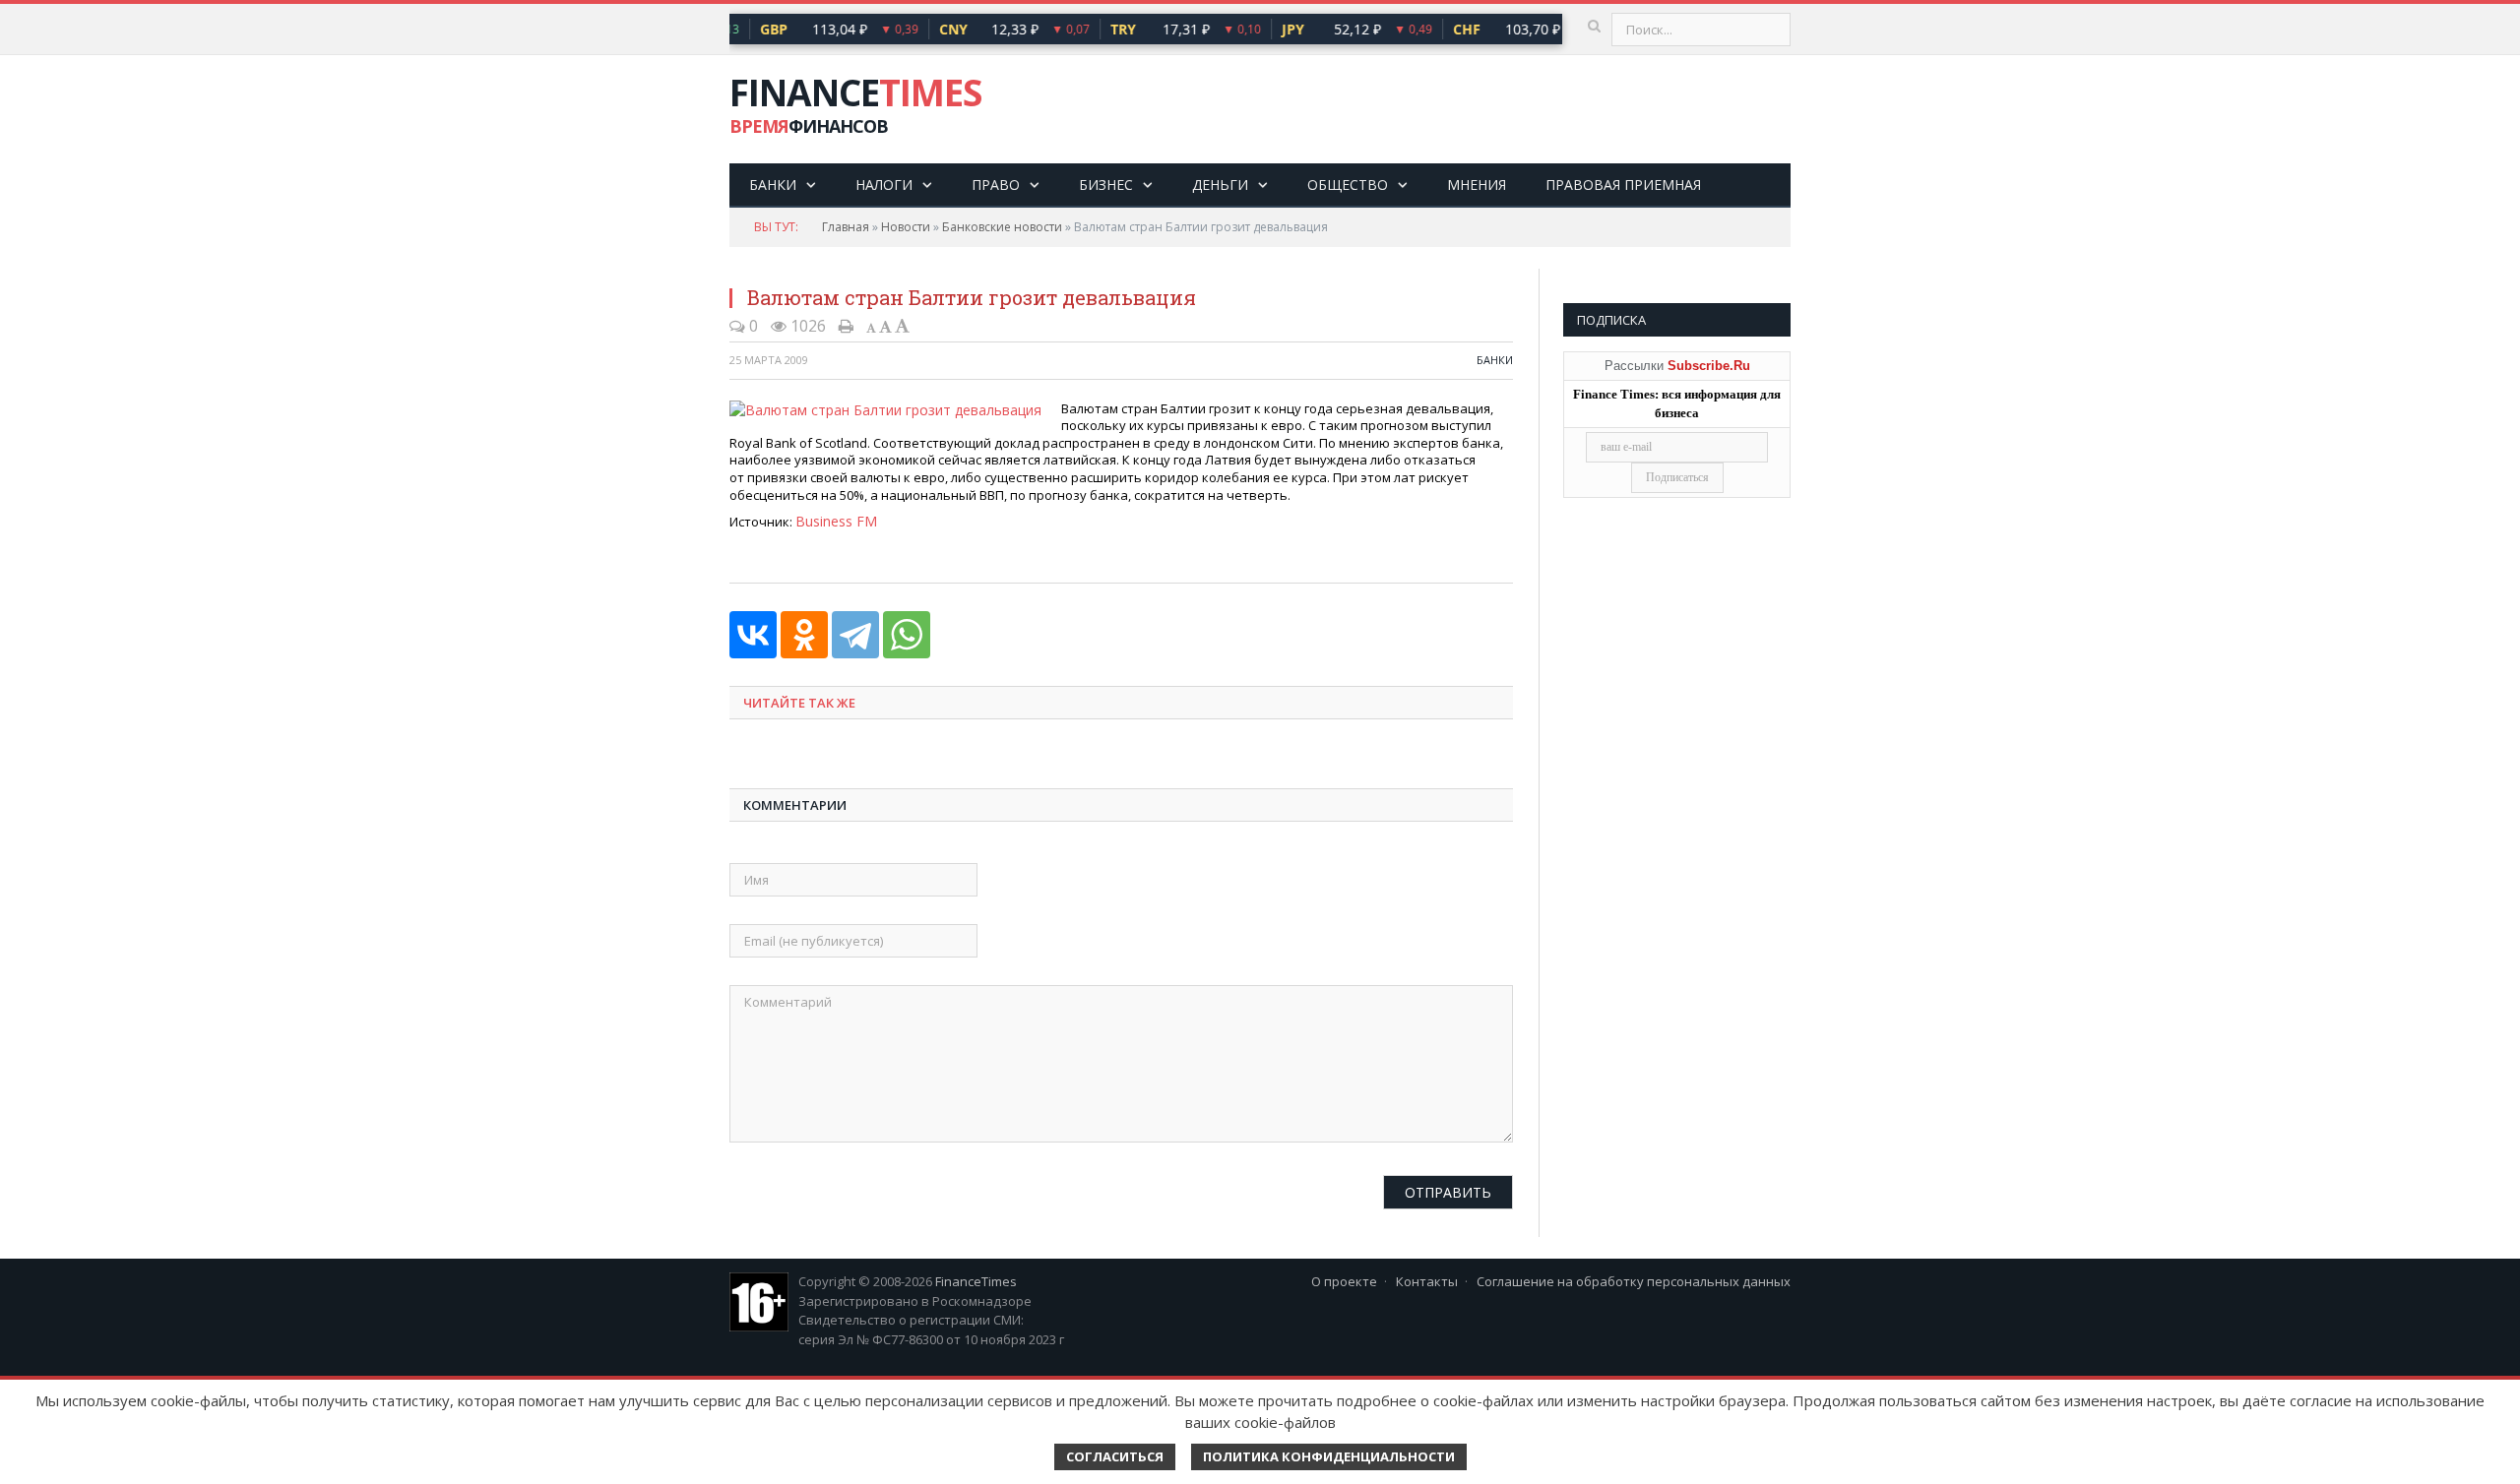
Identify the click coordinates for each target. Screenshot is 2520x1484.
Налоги (884, 185)
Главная (846, 227)
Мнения (1477, 185)
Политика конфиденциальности (1329, 1456)
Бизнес (1106, 185)
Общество (1348, 185)
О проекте (1344, 1279)
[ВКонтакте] (753, 633)
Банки (773, 185)
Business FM (833, 520)
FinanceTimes (976, 1279)
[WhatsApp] (907, 633)
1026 (806, 326)
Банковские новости (1002, 227)
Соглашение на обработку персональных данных (1634, 1279)
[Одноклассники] (804, 633)
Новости (906, 227)
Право (996, 185)
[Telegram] (855, 633)
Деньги (1220, 185)
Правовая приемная (1623, 185)
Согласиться (1115, 1456)
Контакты (1427, 1279)
